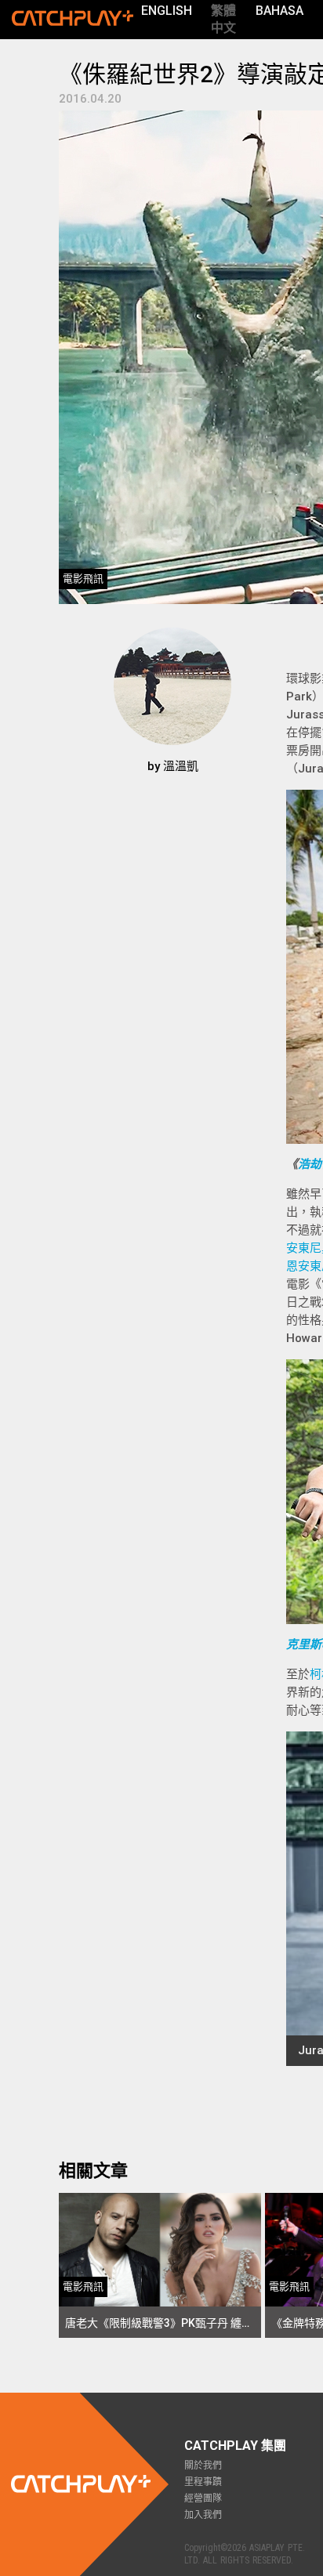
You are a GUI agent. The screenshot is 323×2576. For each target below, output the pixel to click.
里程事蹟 (203, 2482)
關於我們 (203, 2466)
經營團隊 (203, 2498)
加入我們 (203, 2515)
